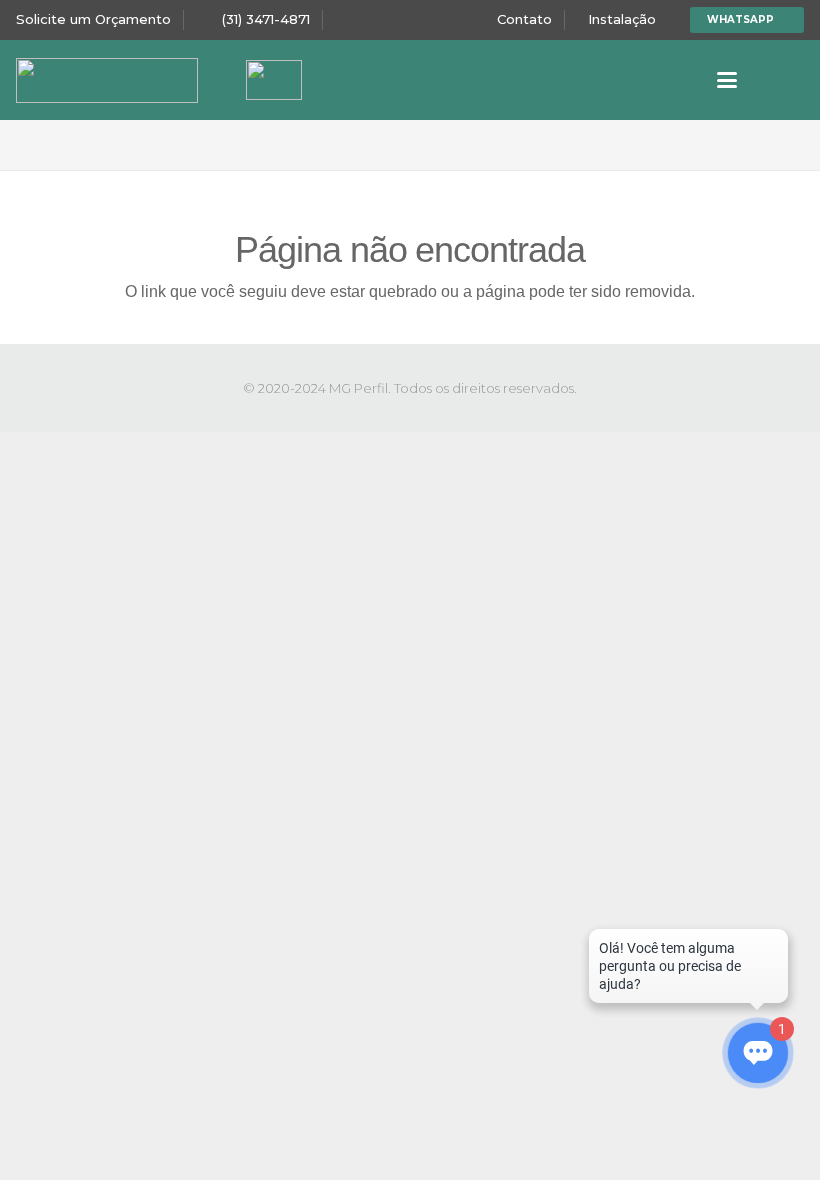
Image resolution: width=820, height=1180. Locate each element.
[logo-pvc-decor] (107, 80)
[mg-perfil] (274, 80)
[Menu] (727, 80)
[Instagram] (788, 80)
